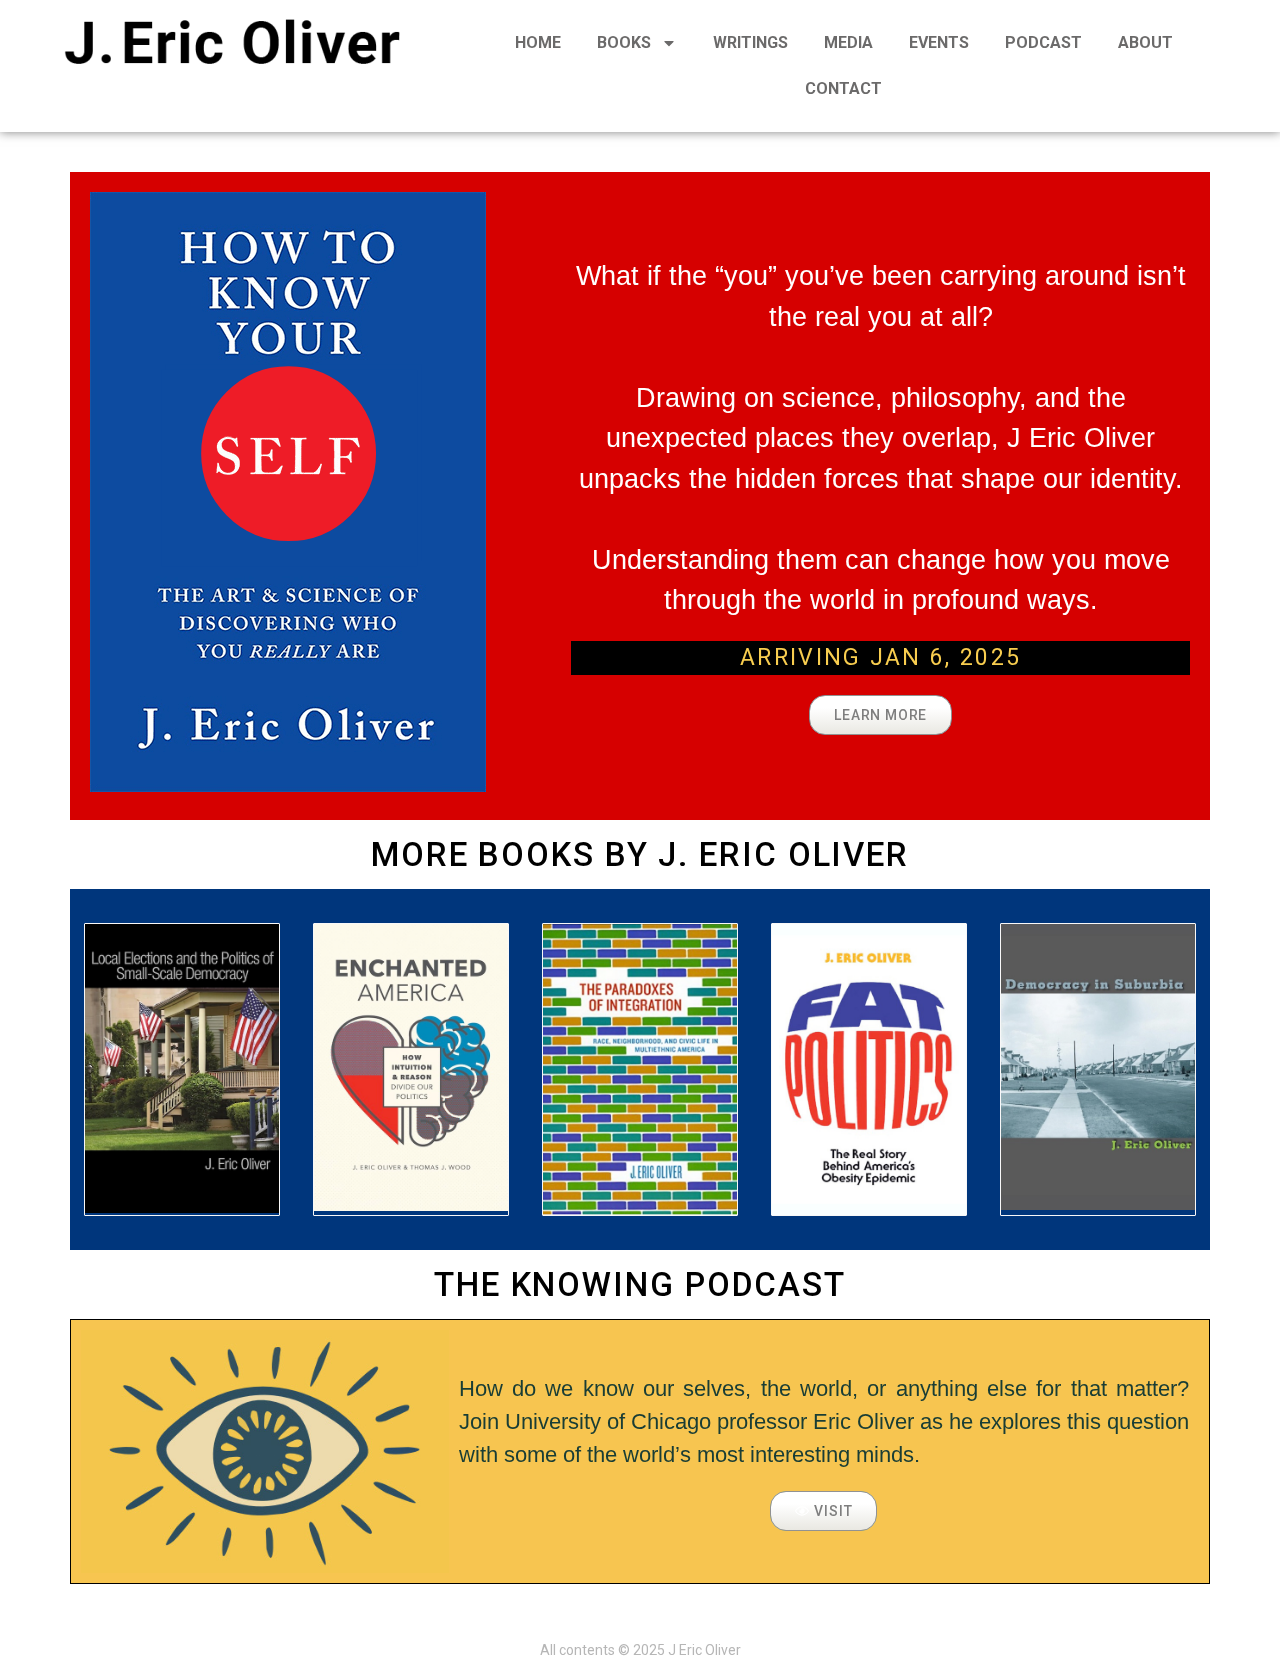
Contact (843, 88)
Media (848, 42)
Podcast (1043, 42)
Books (624, 42)
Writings (750, 42)
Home (538, 42)
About (1145, 42)
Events (939, 42)
